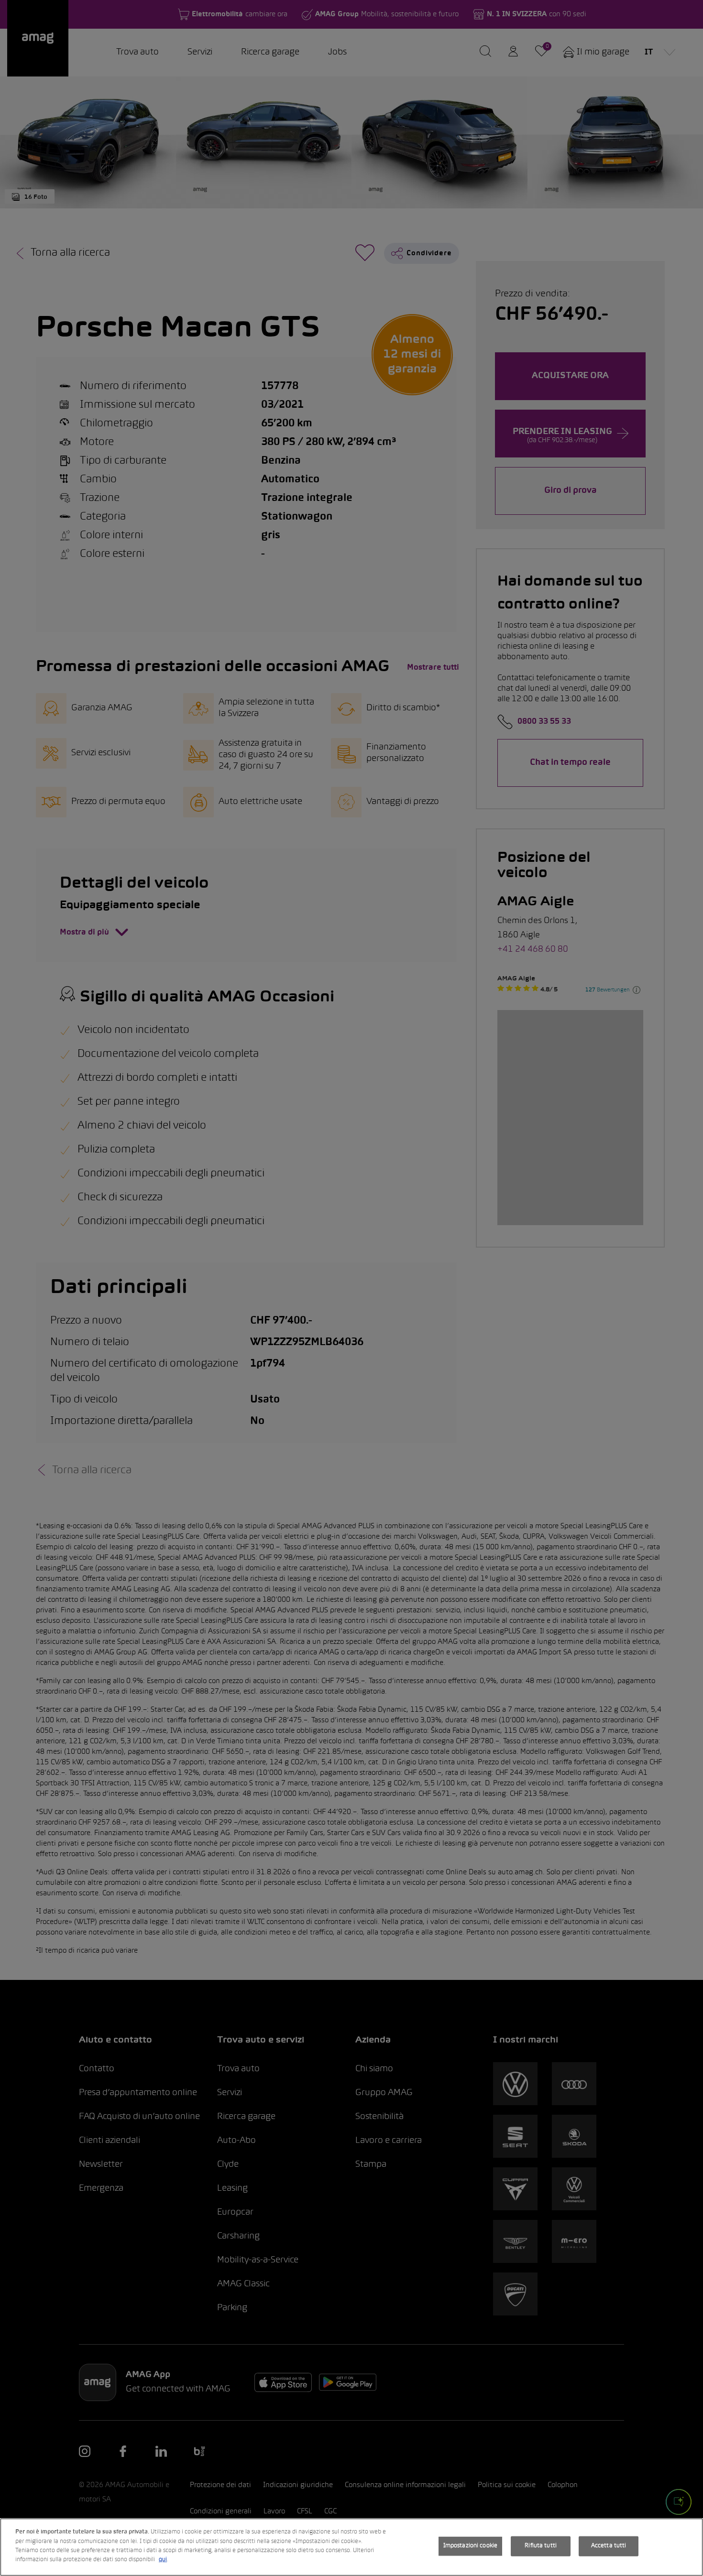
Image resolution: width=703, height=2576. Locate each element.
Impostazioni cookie (470, 2546)
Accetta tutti (609, 2546)
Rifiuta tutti (541, 2546)
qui (163, 2560)
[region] (351, 2547)
